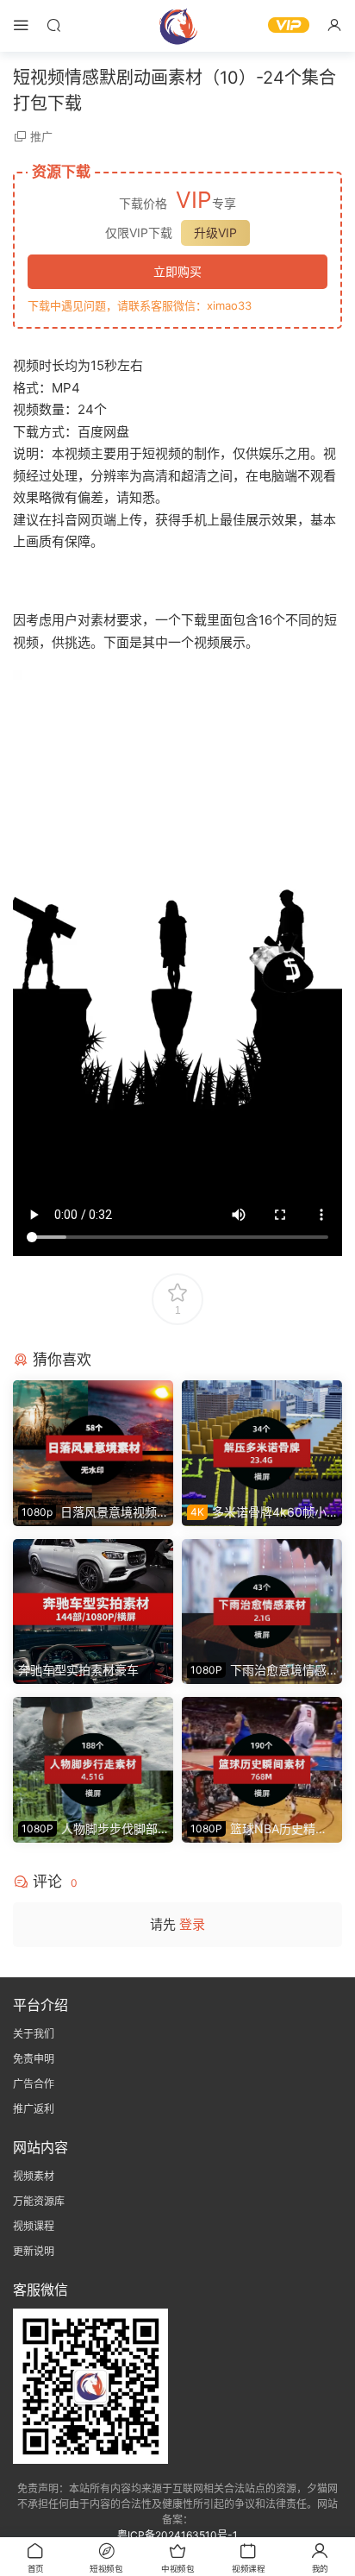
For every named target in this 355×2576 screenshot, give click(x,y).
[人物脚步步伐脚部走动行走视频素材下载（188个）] (93, 1756)
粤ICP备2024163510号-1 (177, 2535)
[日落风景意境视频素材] (93, 1439)
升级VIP (215, 232)
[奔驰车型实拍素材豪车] (93, 1598)
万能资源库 (39, 2201)
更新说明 (34, 2251)
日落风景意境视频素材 (87, 1513)
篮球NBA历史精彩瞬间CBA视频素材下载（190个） (260, 1829)
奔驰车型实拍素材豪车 (78, 1670)
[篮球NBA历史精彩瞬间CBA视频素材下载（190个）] (262, 1756)
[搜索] (53, 25)
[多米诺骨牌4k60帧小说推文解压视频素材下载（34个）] (262, 1439)
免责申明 (34, 2059)
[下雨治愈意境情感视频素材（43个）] (262, 1598)
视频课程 (34, 2226)
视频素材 (34, 2176)
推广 (41, 136)
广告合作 (34, 2084)
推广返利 (34, 2109)
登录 (192, 1924)
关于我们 (34, 2034)
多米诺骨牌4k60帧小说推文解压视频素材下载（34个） (257, 1513)
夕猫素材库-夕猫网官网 (177, 26)
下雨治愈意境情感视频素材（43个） (257, 1671)
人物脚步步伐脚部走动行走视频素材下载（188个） (91, 1829)
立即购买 (177, 271)
